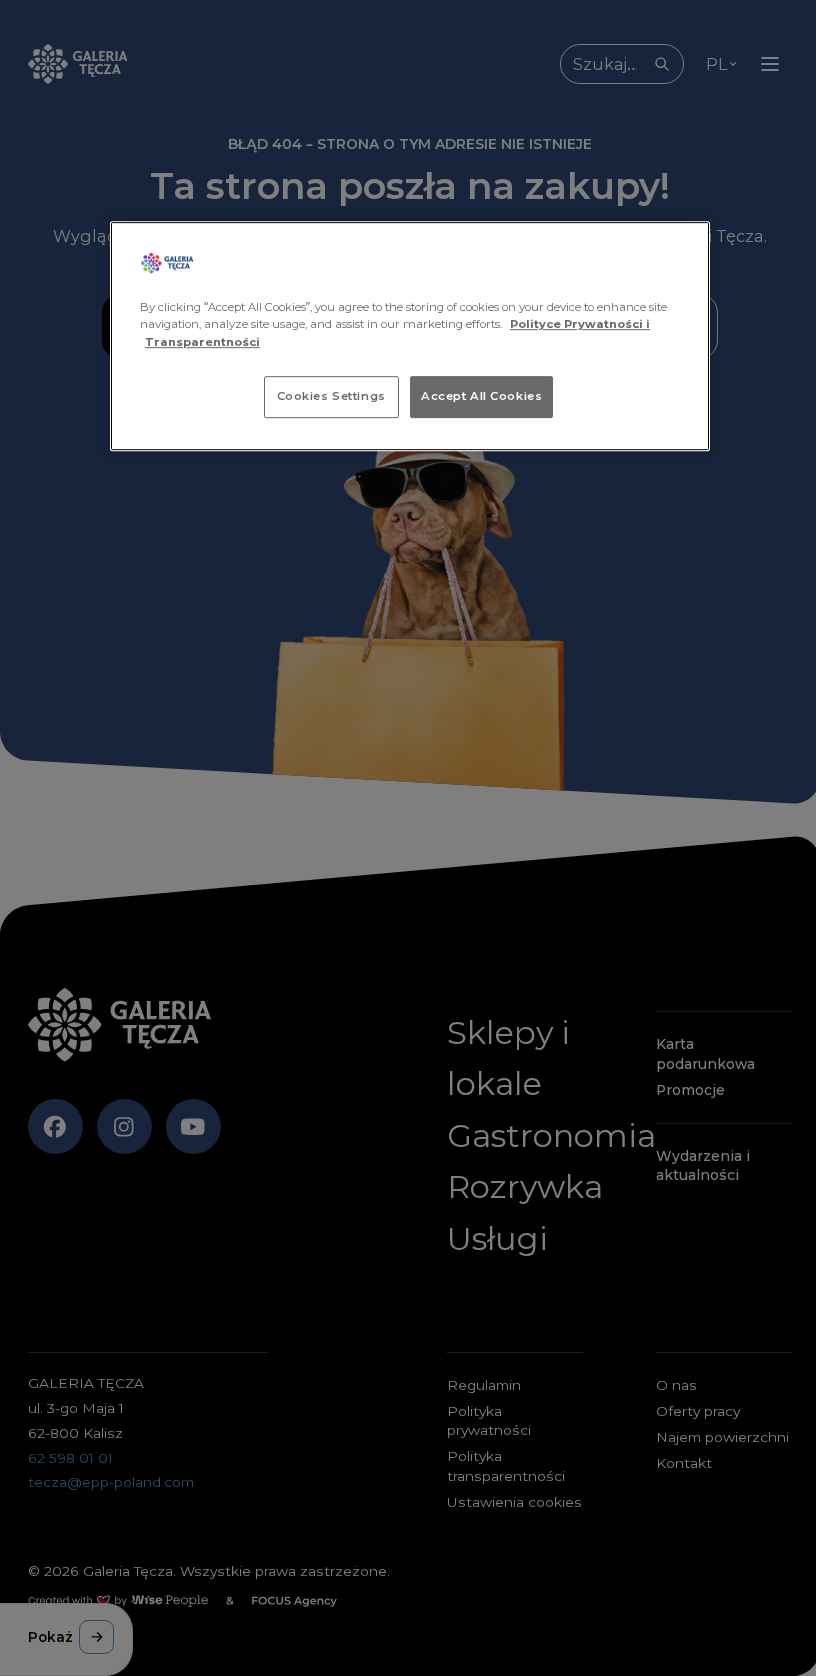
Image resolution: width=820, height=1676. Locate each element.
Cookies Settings (331, 396)
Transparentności (202, 342)
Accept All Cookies (481, 396)
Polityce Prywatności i (580, 325)
